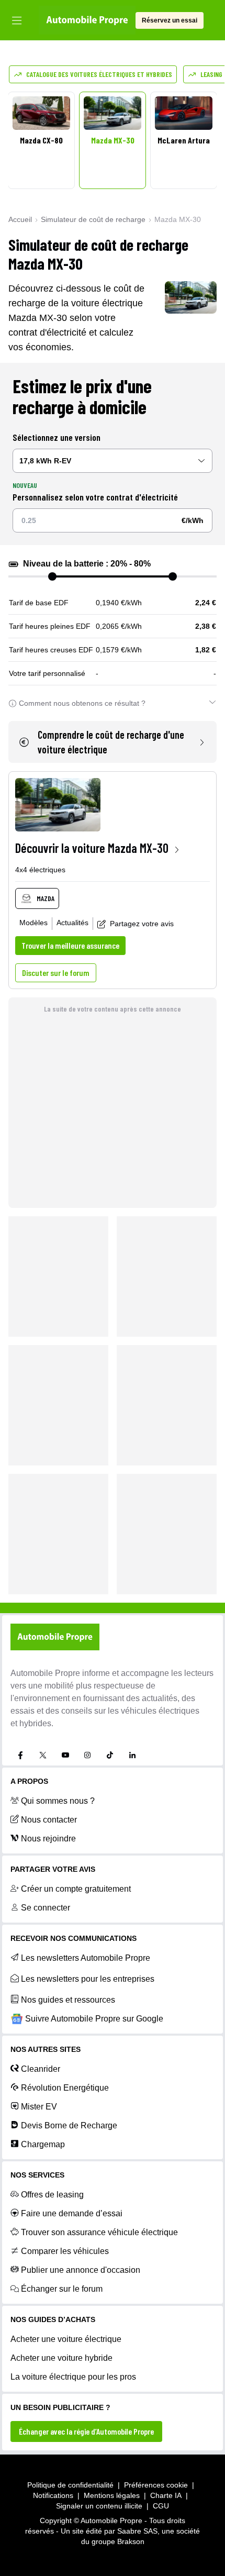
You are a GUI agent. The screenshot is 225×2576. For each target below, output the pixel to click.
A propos (29, 1781)
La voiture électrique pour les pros (73, 2377)
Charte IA (166, 2495)
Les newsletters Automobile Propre (86, 1958)
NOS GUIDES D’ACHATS (53, 2319)
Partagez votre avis (142, 924)
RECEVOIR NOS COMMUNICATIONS (74, 1938)
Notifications (53, 2495)
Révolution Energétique (65, 2088)
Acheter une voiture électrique (66, 2339)
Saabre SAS (137, 2531)
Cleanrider (41, 2069)
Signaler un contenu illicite (99, 2506)
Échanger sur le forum (62, 2289)
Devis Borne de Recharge (69, 2125)
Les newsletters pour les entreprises (88, 1979)
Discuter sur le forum (56, 973)
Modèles (33, 923)
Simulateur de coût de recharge (93, 219)
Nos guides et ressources (68, 2000)
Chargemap (43, 2144)
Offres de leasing (52, 2195)
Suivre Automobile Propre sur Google (94, 2019)
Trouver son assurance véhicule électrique (99, 2232)
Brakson (131, 2541)
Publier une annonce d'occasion (81, 2270)
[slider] (52, 576)
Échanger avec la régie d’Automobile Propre (86, 2431)
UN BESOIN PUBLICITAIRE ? (60, 2407)
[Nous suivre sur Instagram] (87, 1755)
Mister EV (39, 2107)
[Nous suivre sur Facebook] (20, 1755)
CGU (161, 2506)
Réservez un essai (170, 20)
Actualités (72, 923)
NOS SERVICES (37, 2175)
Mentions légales (112, 2495)
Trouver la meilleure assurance (70, 945)
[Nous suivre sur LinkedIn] (132, 1755)
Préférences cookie (156, 2485)
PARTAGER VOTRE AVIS (53, 1869)
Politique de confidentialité (70, 2485)
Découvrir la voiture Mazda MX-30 (92, 848)
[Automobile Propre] (87, 20)
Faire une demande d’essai (72, 2213)
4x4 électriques (40, 870)
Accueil (20, 219)
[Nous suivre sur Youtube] (65, 1755)
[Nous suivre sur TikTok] (110, 1755)
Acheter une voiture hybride (61, 2358)
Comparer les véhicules (65, 2251)
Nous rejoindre (48, 1839)
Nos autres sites (46, 2049)
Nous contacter (49, 1820)
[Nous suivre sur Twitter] (43, 1755)
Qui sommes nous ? (58, 1801)
